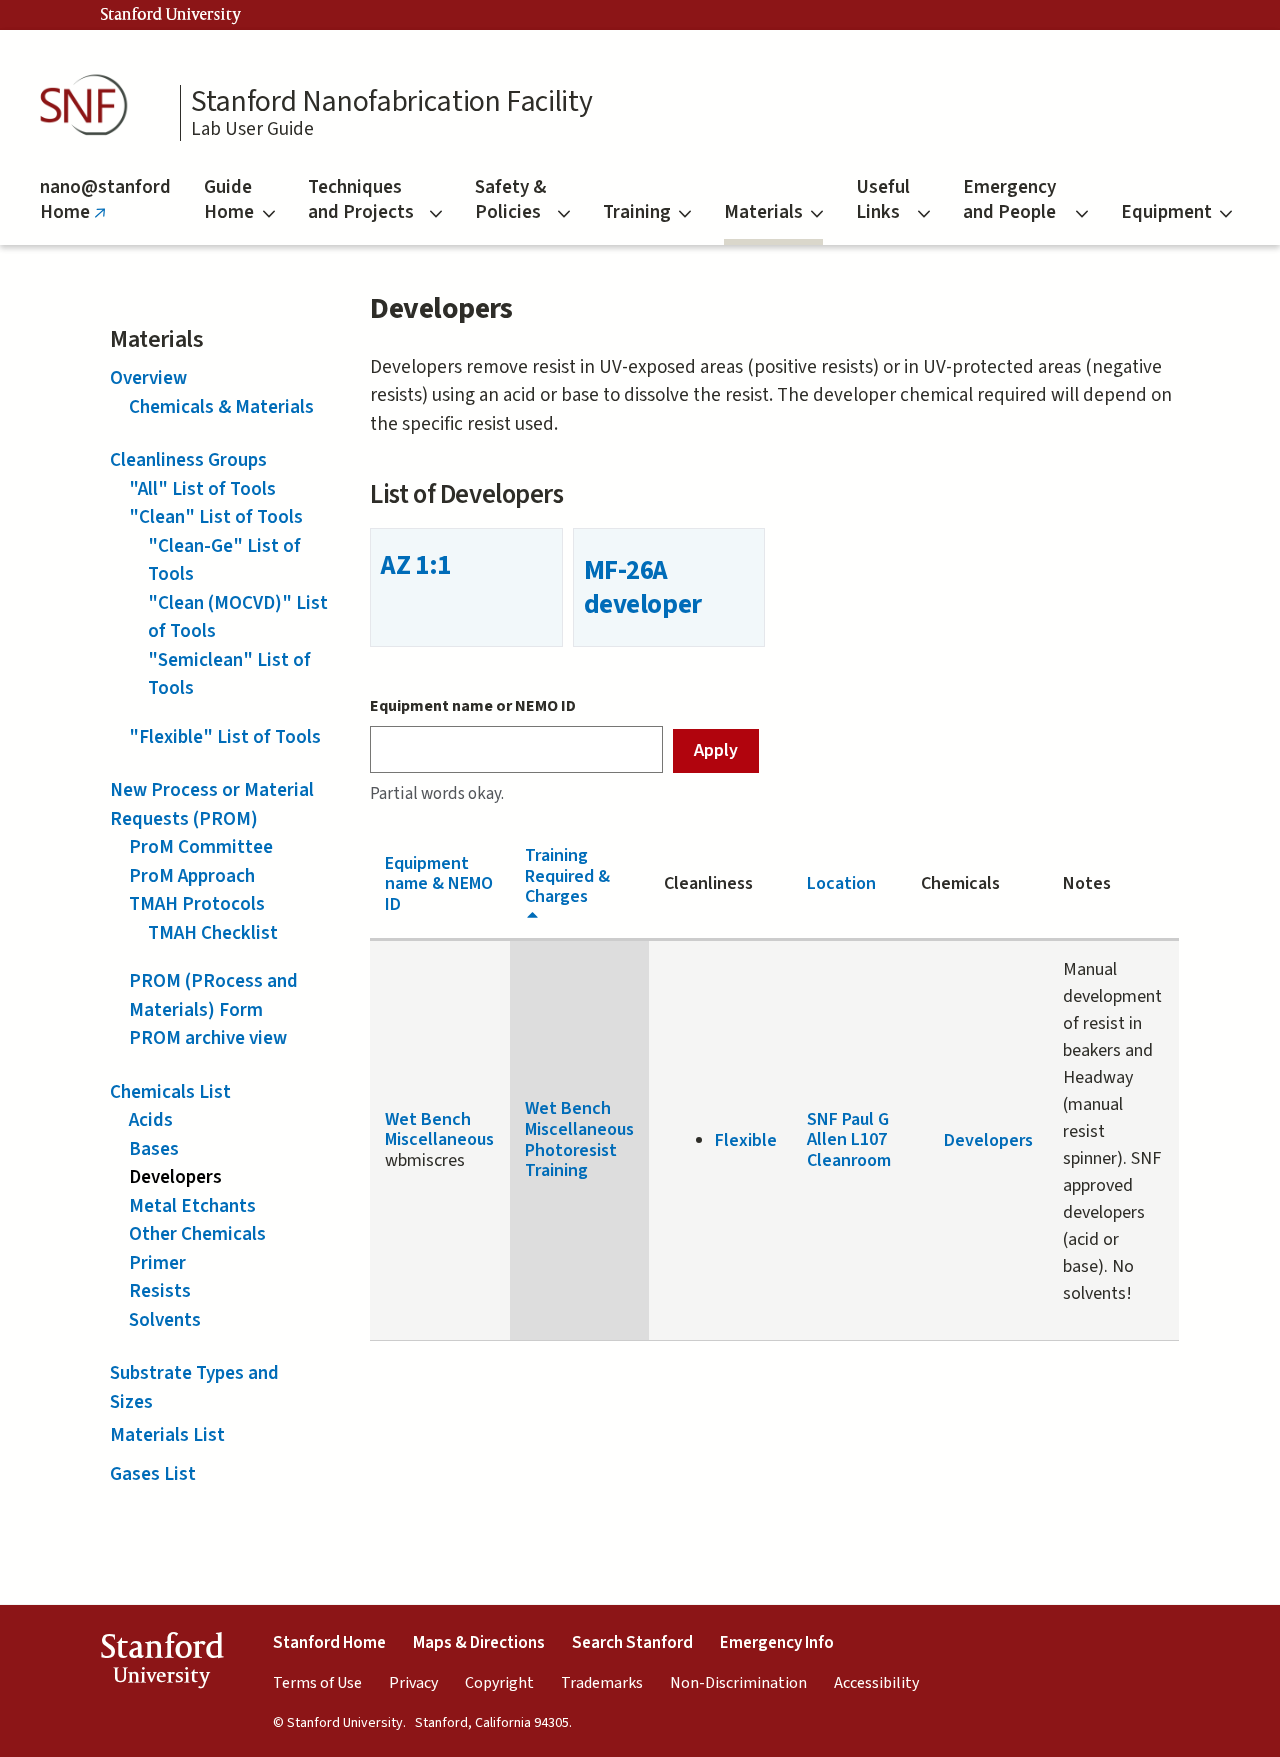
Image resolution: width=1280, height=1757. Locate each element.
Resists (160, 1291)
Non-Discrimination (738, 1683)
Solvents (165, 1320)
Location (841, 883)
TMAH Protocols (197, 904)
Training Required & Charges (567, 876)
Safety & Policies (510, 200)
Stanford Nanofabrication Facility (391, 102)
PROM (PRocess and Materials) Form (213, 996)
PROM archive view (208, 1038)
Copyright (499, 1683)
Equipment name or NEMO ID (473, 706)
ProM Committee (201, 847)
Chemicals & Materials (221, 407)
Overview (148, 378)
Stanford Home (329, 1643)
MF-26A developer (643, 587)
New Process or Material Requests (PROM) (212, 805)
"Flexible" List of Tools (225, 737)
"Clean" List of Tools (216, 517)
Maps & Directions (479, 1643)
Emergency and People (1009, 200)
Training (637, 212)
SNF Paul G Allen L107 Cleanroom (849, 1140)
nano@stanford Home (105, 209)
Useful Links (883, 200)
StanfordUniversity (161, 1664)
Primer (157, 1263)
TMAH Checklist (213, 933)
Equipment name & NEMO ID (439, 884)
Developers (175, 1177)
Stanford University (171, 15)
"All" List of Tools (202, 489)
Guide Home (229, 200)
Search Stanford (632, 1643)
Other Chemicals (197, 1234)
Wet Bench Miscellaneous (439, 1130)
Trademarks (602, 1683)
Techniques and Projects (361, 200)
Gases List (153, 1474)
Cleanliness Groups (188, 460)
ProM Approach (192, 876)
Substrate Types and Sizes (194, 1388)
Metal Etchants (192, 1206)
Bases (154, 1149)
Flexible (746, 1140)
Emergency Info (777, 1643)
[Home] (90, 105)
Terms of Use (317, 1683)
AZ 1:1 (415, 565)
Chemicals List (170, 1092)
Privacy (413, 1683)
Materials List (167, 1435)
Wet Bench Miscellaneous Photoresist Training (579, 1139)
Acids (151, 1120)
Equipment (1166, 212)
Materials (763, 212)
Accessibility (876, 1683)
